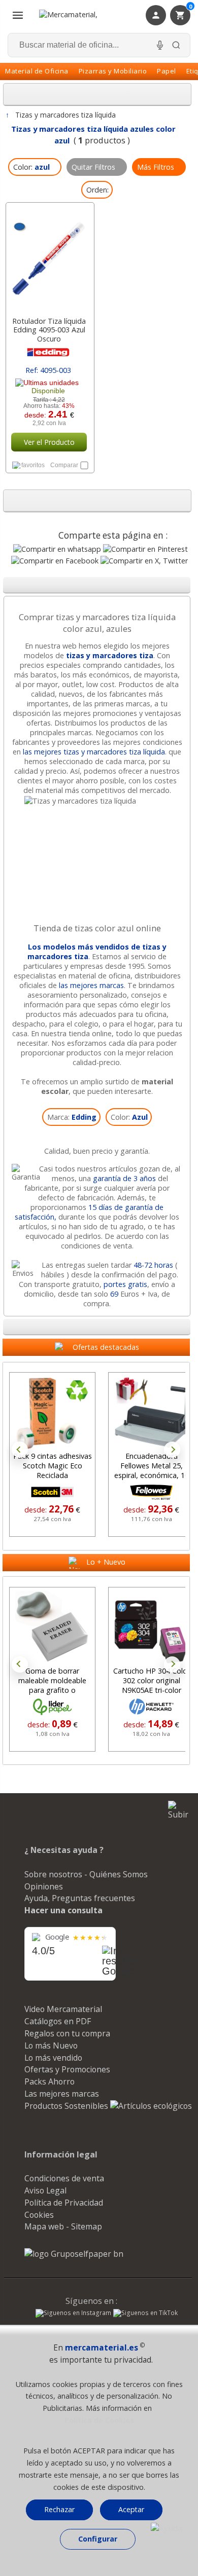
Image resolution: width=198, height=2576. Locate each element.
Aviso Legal (45, 2190)
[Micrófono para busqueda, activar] (160, 45)
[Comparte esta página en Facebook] (55, 561)
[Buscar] (176, 45)
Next (172, 1450)
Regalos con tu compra (67, 2033)
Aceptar (131, 2509)
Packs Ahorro (49, 2081)
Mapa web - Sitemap (63, 2226)
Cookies (39, 2215)
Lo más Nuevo (51, 2045)
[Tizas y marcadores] (97, 801)
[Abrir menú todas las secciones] (18, 15)
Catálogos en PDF (58, 2021)
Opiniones (44, 1886)
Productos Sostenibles (67, 2106)
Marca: (72, 1117)
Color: (129, 1117)
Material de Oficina (37, 71)
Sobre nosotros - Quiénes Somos (86, 1874)
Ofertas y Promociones (67, 2069)
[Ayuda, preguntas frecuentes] (167, 2528)
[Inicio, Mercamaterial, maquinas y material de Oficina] (81, 15)
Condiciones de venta (64, 2178)
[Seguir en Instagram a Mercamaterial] (73, 2314)
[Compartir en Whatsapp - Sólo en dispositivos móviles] (57, 549)
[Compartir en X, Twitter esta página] (144, 561)
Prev (20, 1450)
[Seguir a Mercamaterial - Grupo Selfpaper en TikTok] (145, 2313)
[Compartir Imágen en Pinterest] (145, 549)
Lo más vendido (53, 2058)
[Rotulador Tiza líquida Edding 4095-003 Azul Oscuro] (49, 257)
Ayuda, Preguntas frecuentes (80, 1898)
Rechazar (59, 2509)
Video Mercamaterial (63, 2009)
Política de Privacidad (64, 2203)
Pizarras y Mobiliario (113, 71)
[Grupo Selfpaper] (74, 2254)
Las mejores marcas (62, 2094)
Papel (167, 71)
